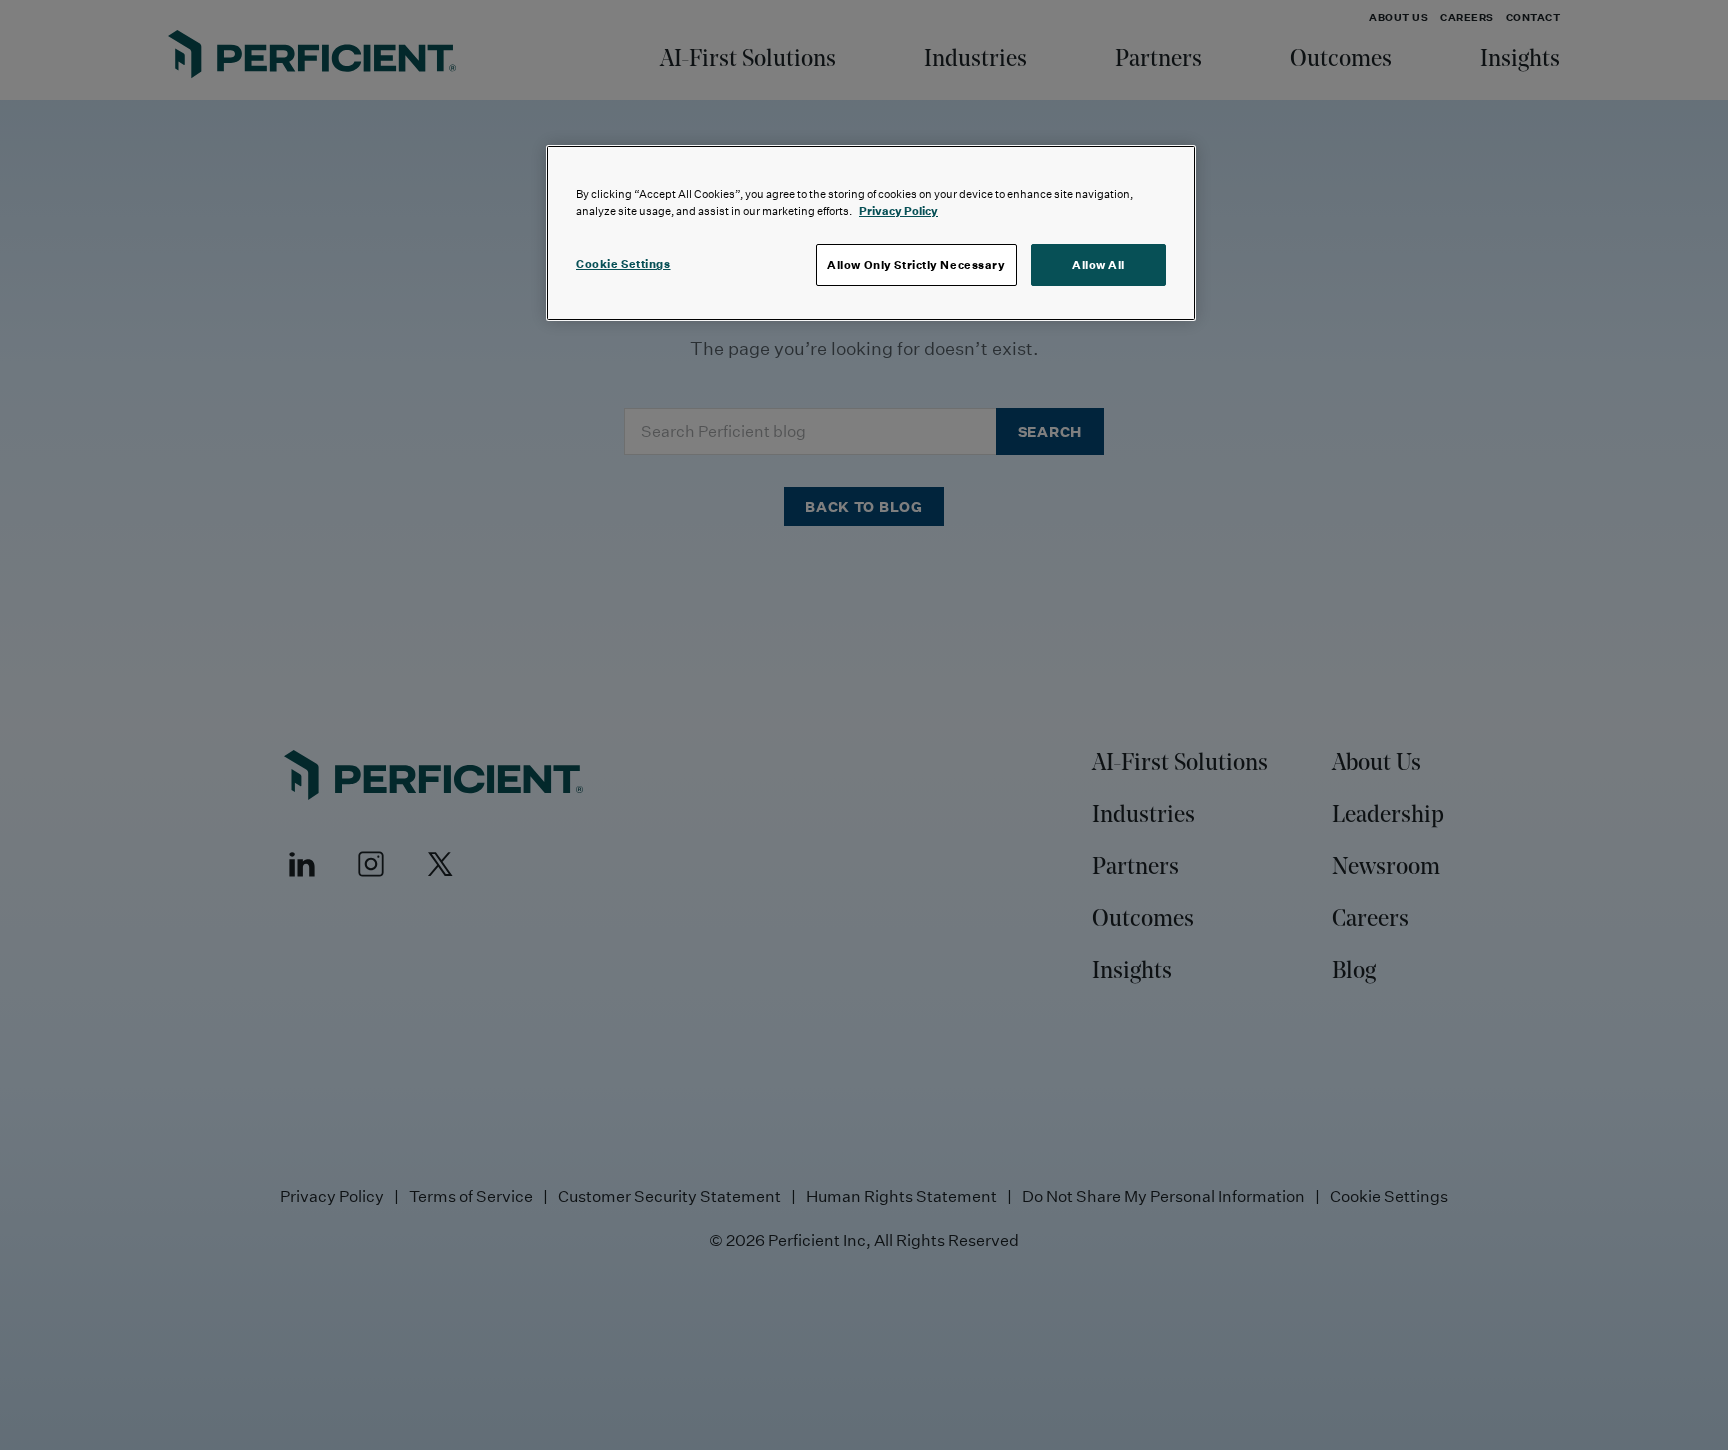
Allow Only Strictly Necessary (916, 264)
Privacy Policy (898, 210)
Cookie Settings (623, 263)
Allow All (1098, 264)
